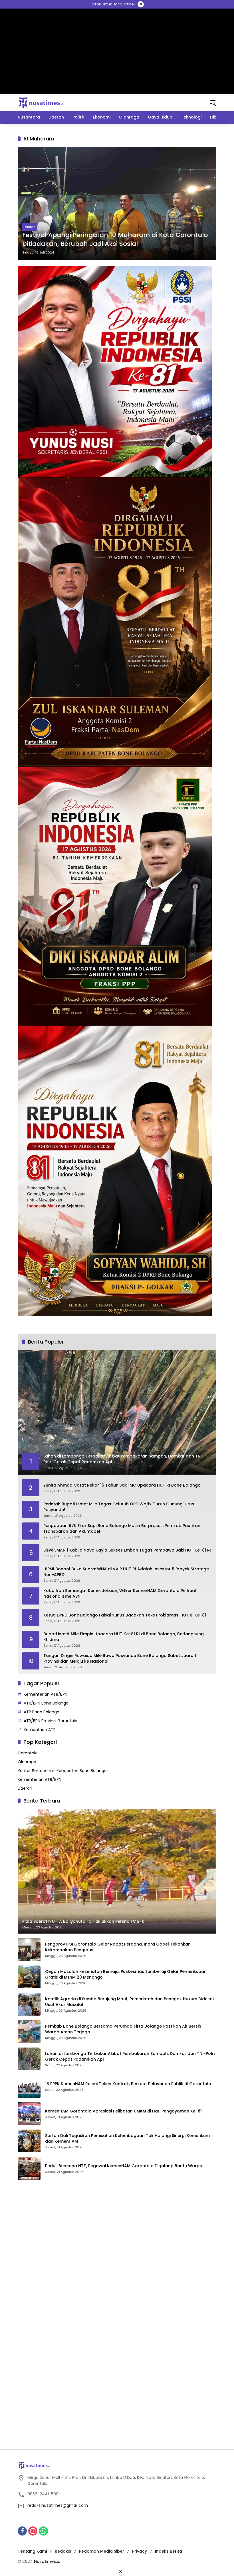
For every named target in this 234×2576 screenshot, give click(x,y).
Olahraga (27, 1762)
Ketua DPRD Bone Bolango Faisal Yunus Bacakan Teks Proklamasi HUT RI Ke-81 (125, 1615)
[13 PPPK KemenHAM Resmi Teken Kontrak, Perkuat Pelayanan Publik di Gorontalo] (29, 2086)
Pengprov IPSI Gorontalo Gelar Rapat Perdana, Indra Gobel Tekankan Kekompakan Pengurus (118, 1947)
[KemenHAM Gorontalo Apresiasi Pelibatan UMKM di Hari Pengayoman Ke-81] (29, 2114)
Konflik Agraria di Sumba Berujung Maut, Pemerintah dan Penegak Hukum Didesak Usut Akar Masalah (130, 2002)
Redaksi (63, 2551)
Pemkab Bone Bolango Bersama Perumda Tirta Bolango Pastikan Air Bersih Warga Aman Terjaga (123, 2029)
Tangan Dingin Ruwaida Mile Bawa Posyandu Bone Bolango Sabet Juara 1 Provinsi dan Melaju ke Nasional (120, 1659)
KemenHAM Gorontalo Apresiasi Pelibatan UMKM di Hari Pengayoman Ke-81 (123, 2111)
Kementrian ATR (40, 1730)
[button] (213, 103)
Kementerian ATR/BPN (46, 1694)
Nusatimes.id (47, 2561)
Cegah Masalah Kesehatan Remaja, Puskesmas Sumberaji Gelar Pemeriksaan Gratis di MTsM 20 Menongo (126, 1974)
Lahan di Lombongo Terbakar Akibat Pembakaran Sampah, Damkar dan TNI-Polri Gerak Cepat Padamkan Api (130, 2056)
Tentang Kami (32, 2551)
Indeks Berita (169, 2551)
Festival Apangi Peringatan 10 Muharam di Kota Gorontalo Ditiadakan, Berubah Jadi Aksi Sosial (115, 239)
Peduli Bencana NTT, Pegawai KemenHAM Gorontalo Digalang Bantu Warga (124, 2166)
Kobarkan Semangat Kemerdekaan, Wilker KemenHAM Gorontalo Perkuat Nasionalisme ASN (120, 1594)
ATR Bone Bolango (42, 1712)
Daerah (30, 227)
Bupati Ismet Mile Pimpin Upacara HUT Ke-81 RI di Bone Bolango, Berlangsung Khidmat (124, 1637)
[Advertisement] (117, 51)
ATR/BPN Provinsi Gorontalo (51, 1721)
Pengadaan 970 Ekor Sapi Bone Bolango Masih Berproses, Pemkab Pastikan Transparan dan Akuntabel (122, 1529)
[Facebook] (22, 2531)
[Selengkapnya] (117, 2465)
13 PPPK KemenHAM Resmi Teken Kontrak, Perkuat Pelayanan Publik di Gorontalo (128, 2084)
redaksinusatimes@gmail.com (58, 2505)
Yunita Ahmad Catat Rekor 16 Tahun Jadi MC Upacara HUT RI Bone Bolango (122, 1485)
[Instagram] (33, 2531)
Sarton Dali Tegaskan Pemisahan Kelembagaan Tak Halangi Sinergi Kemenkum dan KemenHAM (127, 2139)
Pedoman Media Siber (102, 2551)
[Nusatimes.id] (41, 102)
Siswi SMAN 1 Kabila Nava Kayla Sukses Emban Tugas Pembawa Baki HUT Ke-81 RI (127, 1550)
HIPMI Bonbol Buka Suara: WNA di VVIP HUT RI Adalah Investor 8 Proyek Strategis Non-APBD (126, 1572)
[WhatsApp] (43, 2531)
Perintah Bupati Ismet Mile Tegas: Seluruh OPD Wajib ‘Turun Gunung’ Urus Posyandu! (119, 1507)
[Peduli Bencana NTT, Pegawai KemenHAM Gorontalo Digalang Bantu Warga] (29, 2168)
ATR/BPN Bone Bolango (46, 1703)
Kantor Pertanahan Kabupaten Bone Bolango (62, 1771)
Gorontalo (28, 1753)
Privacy (140, 2551)
